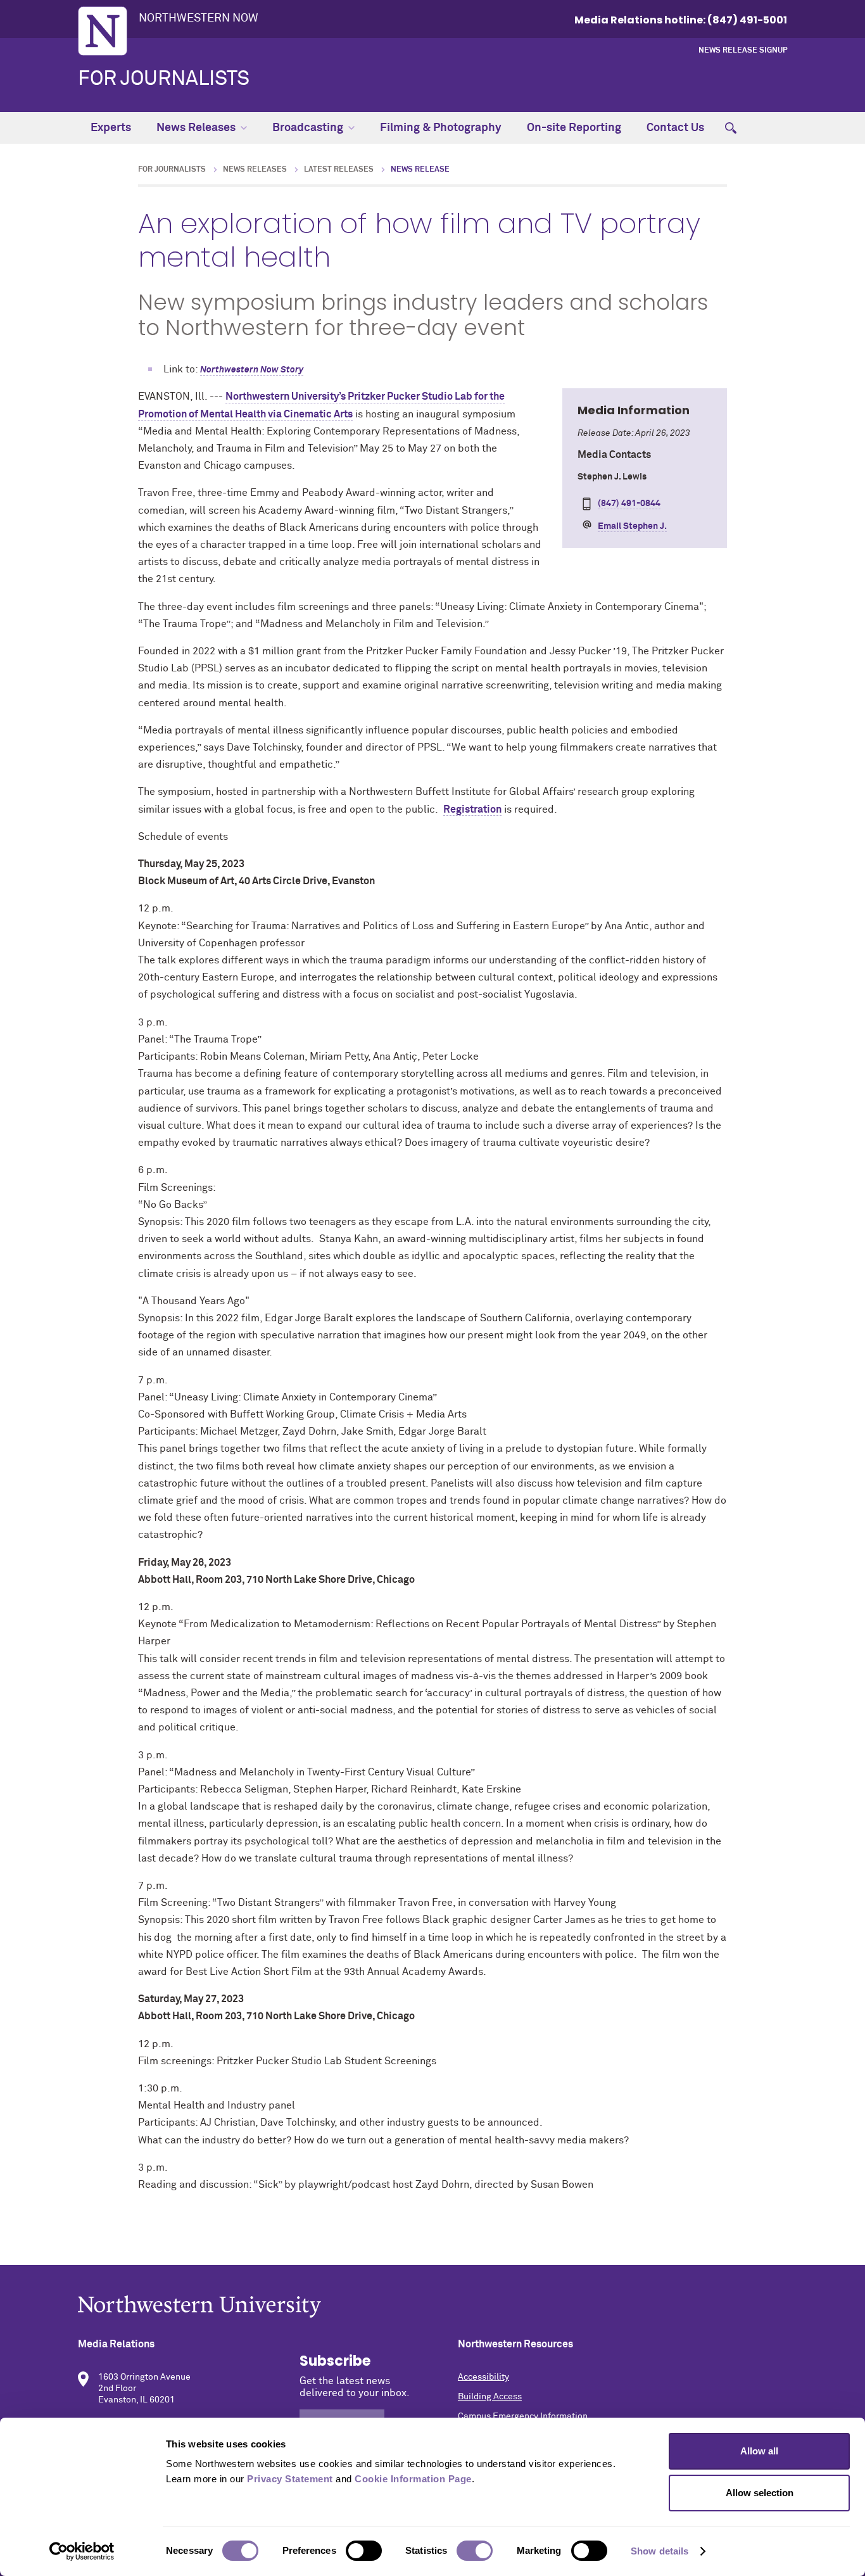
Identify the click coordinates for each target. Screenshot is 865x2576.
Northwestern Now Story (252, 370)
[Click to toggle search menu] (731, 128)
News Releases (196, 128)
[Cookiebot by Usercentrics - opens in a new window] (82, 2551)
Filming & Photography (441, 128)
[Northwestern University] (432, 2306)
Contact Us (675, 128)
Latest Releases (339, 170)
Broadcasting (308, 128)
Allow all (759, 2451)
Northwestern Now (199, 18)
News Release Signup (743, 51)
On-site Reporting (574, 128)
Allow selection (760, 2493)
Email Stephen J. (632, 526)
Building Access (490, 2397)
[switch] (364, 2551)
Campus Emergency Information (523, 2416)
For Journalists (164, 79)
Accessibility (483, 2377)
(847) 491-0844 (629, 504)
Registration (472, 809)
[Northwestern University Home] (103, 31)
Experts (111, 128)
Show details (660, 2551)
